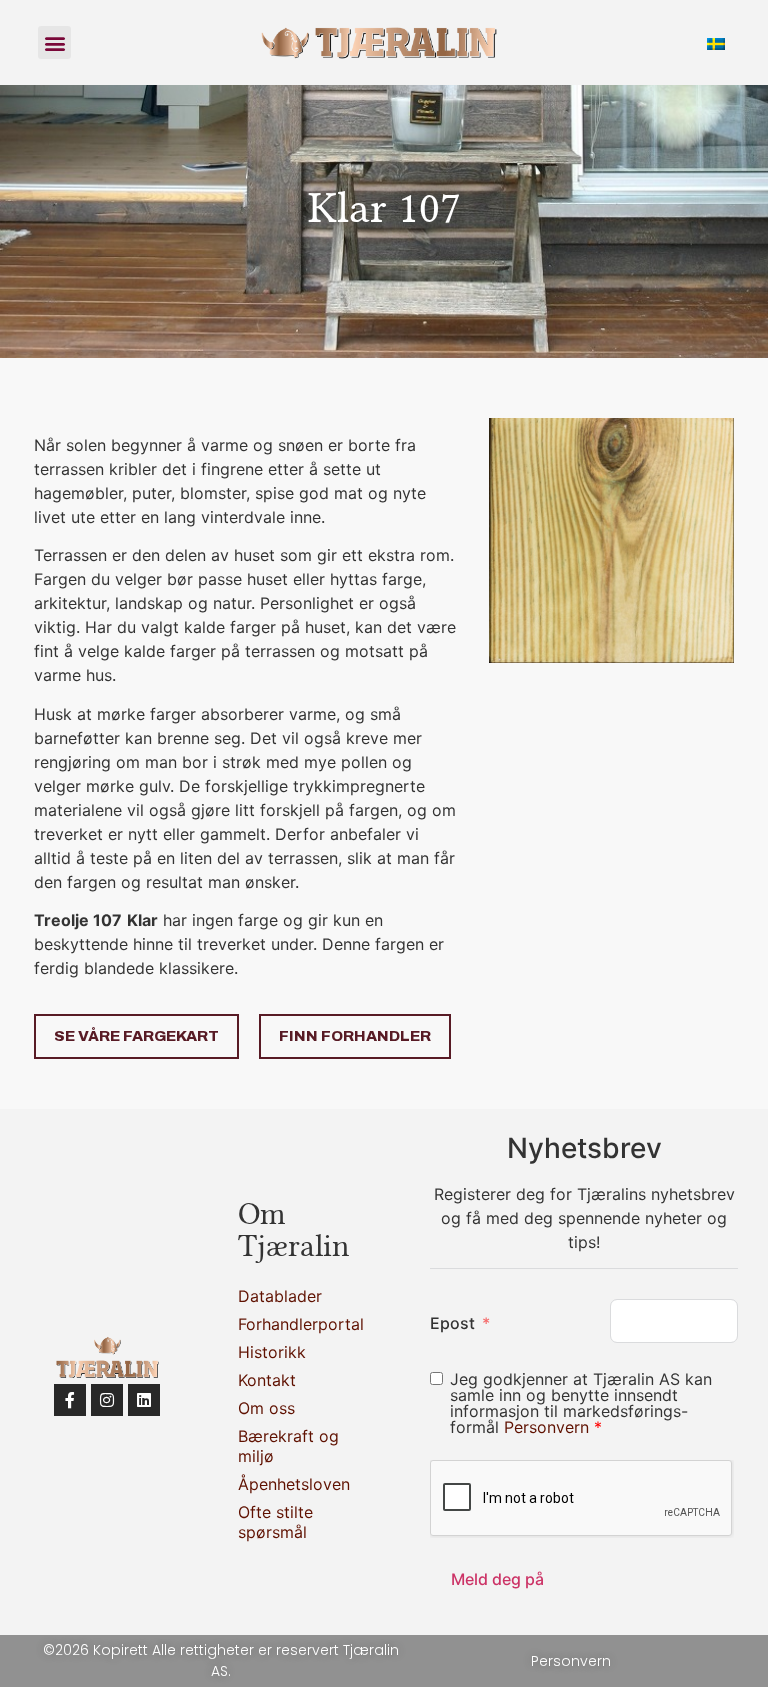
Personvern (549, 1427)
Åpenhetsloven (290, 1484)
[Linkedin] (144, 1400)
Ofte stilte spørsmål (275, 1522)
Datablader (280, 1296)
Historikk (272, 1352)
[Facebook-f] (70, 1400)
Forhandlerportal (290, 1324)
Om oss (266, 1408)
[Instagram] (107, 1400)
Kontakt (267, 1380)
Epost (452, 1323)
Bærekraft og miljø (288, 1446)
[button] (54, 42)
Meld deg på (497, 1579)
